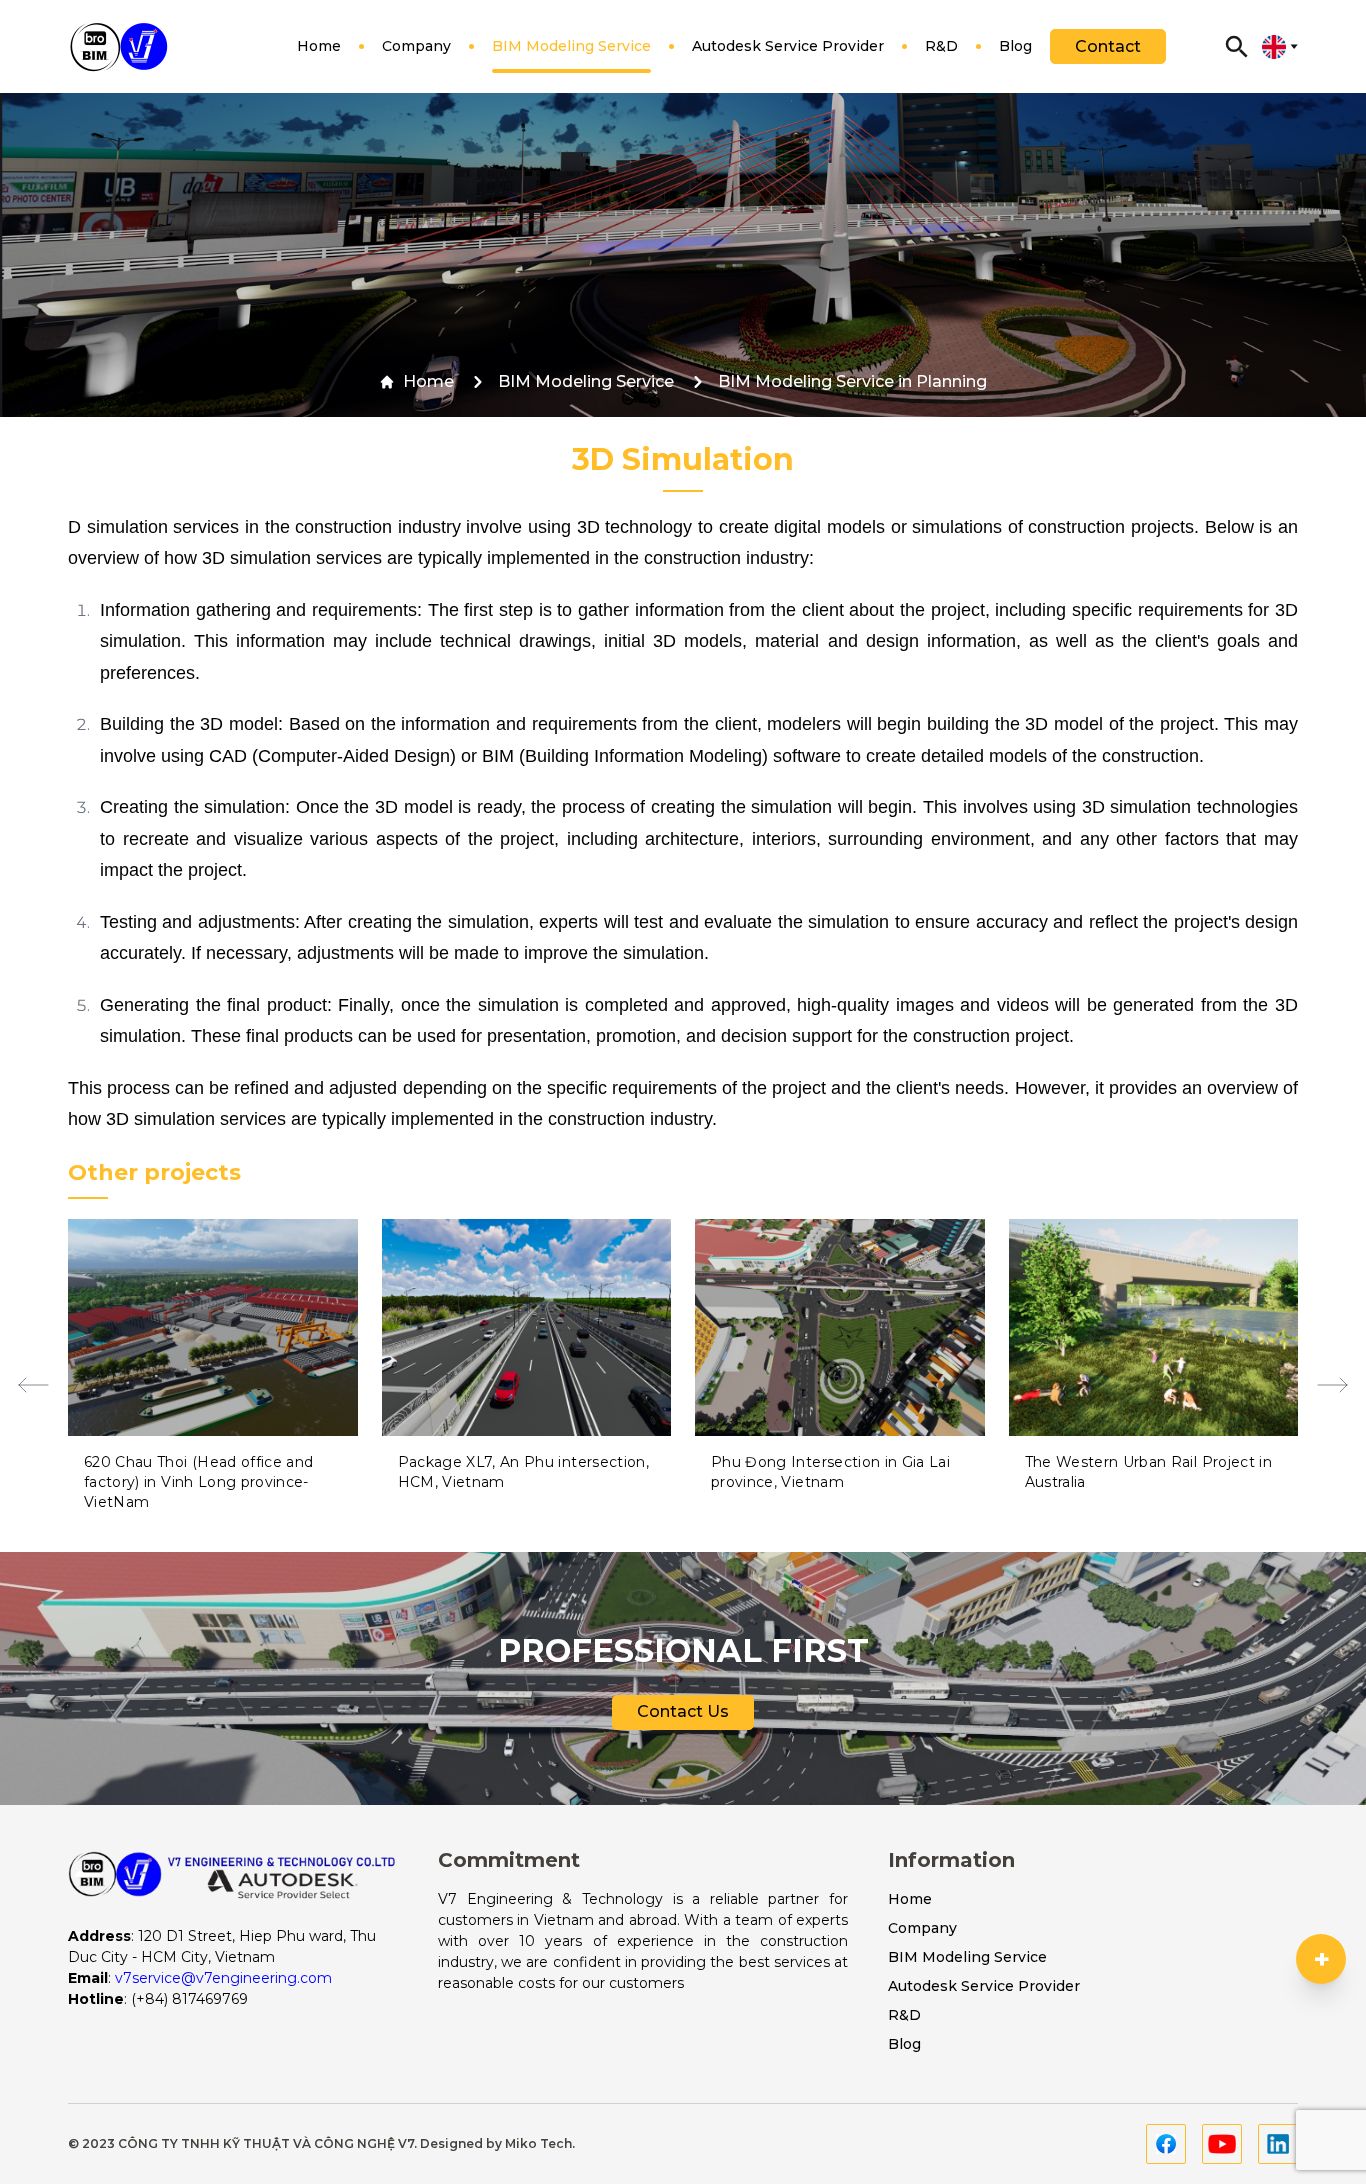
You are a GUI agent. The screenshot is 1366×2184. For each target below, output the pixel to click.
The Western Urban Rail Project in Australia (1149, 1472)
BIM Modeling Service (571, 46)
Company (416, 46)
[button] (33, 1385)
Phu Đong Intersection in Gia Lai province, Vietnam (830, 1472)
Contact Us (683, 1711)
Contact (1108, 46)
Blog (1015, 46)
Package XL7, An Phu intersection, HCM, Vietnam (524, 1472)
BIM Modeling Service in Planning (852, 381)
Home (319, 46)
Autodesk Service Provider (788, 46)
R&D (941, 46)
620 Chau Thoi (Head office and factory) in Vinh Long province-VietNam (199, 1482)
